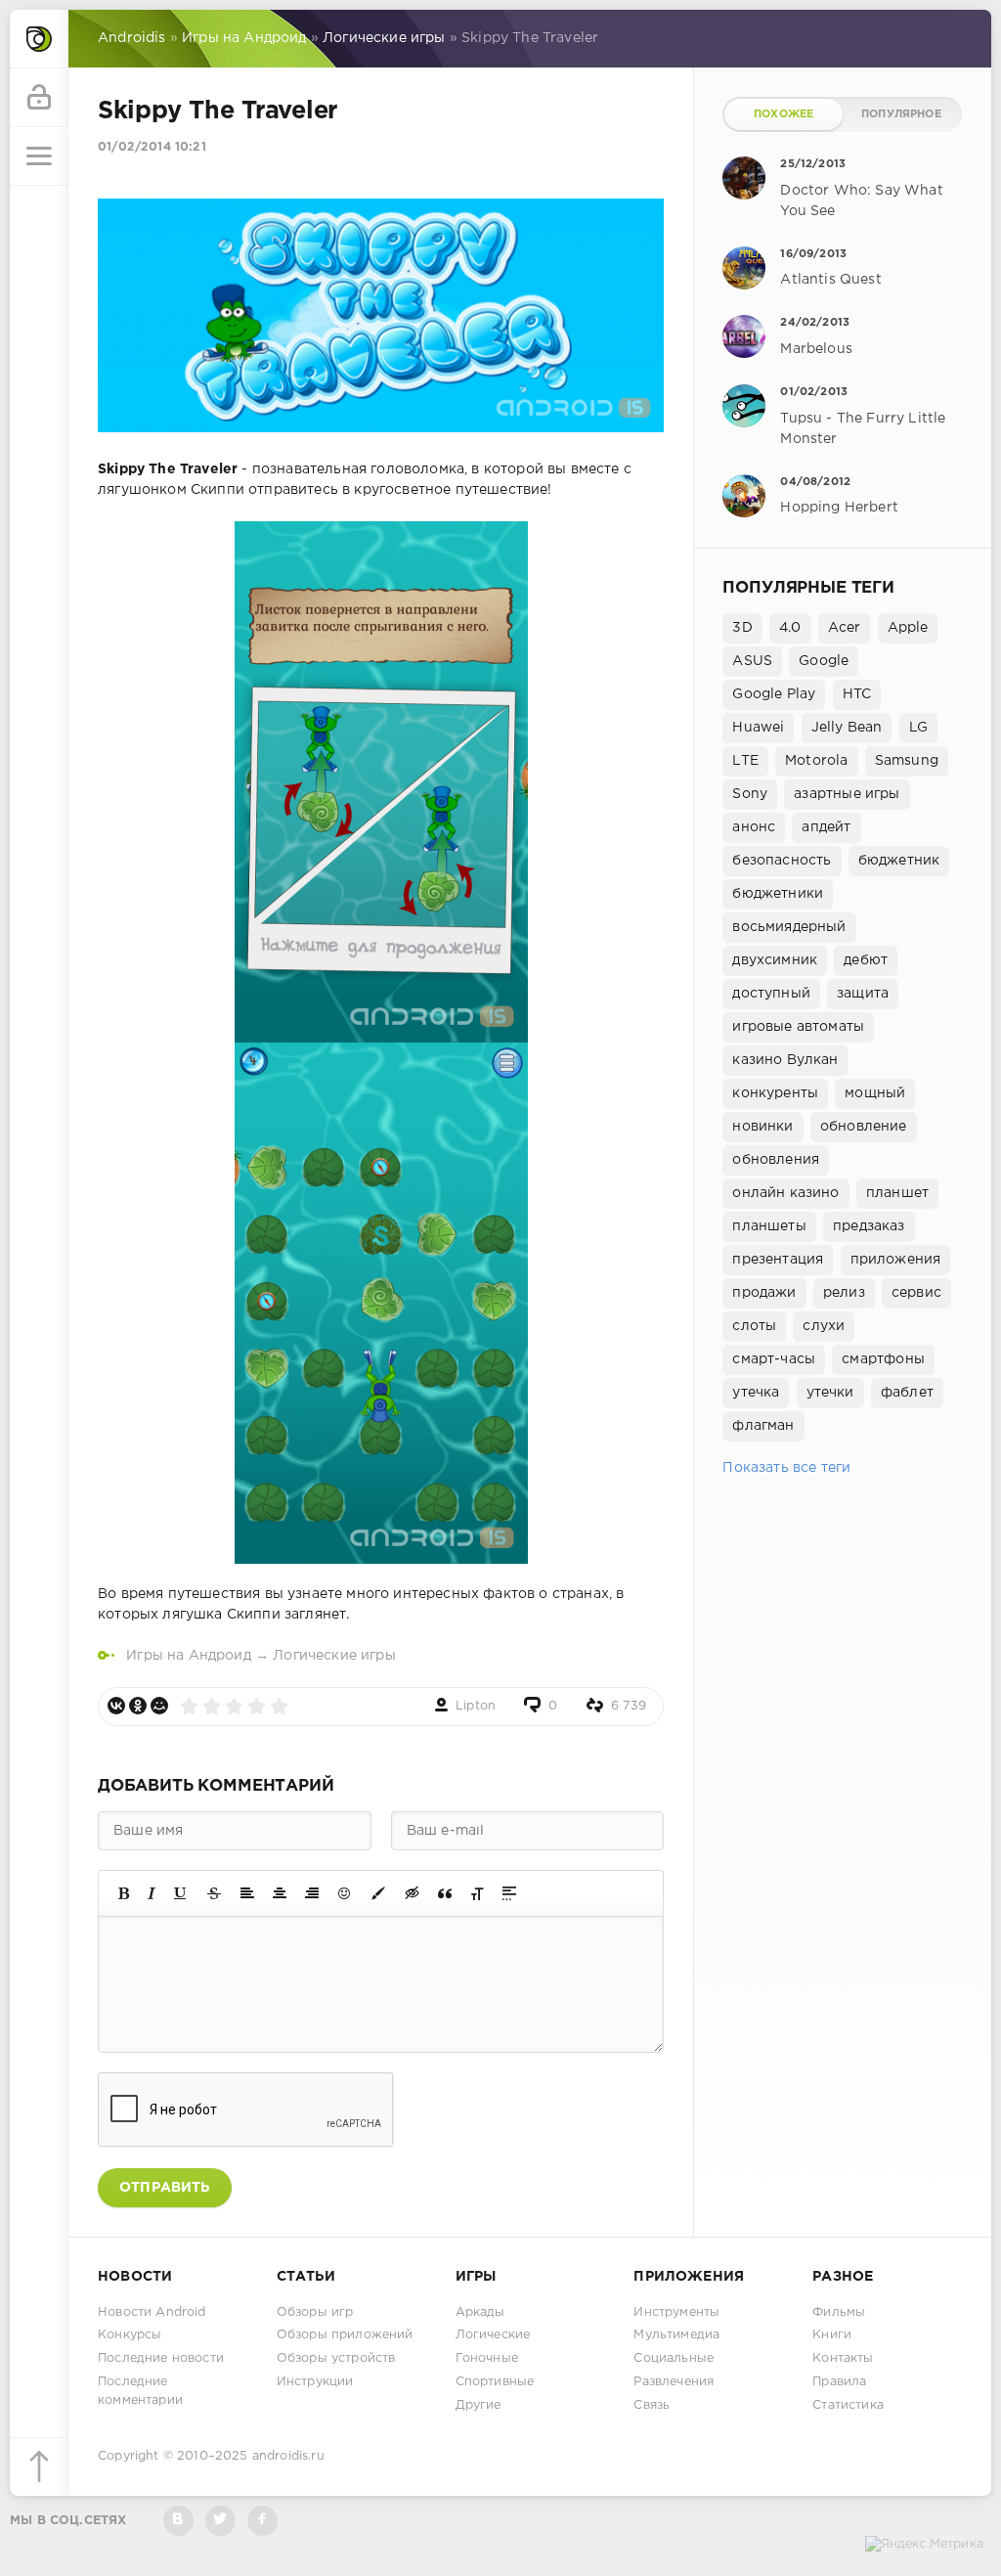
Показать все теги (786, 1468)
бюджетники (778, 894)
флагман (763, 1426)
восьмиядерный (789, 927)
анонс (754, 827)
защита (863, 994)
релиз (844, 1293)
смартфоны (883, 1359)
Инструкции (315, 2382)
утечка (756, 1393)
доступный (771, 994)
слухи (824, 1326)
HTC (857, 694)
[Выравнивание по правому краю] (312, 1893)
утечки (830, 1393)
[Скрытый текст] (413, 1893)
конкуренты (775, 1093)
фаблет (907, 1393)
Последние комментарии (140, 2391)
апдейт (826, 827)
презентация (778, 1260)
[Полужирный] (124, 1893)
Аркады (480, 2312)
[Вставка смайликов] (345, 1893)
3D (742, 628)
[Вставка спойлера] (509, 1893)
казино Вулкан (785, 1060)
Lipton (476, 1706)
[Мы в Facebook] (262, 2521)
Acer (845, 628)
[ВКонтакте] (116, 1706)
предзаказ (869, 1226)
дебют (866, 960)
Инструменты (676, 2312)
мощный (875, 1093)
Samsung (907, 761)
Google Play (774, 694)
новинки (762, 1127)
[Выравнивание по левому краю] (247, 1893)
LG (918, 728)
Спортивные (495, 2382)
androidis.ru (288, 2456)
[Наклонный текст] (152, 1893)
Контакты (843, 2358)
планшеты (769, 1226)
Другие (479, 2405)
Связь (652, 2405)
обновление (864, 1127)
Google (824, 661)
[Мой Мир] (159, 1706)
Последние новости (161, 2358)
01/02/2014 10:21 (152, 147)
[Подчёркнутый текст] (181, 1893)
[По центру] (280, 1893)
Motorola (816, 761)
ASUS (752, 661)
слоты (754, 1326)
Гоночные (487, 2358)
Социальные (674, 2358)
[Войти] (39, 98)
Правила (839, 2382)
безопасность (782, 861)
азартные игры (847, 794)
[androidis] (39, 39)
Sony (750, 794)
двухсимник (775, 960)
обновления (776, 1160)
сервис (916, 1293)
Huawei (758, 728)
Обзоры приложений (345, 2335)
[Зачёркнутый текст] (214, 1893)
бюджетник (899, 861)
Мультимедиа (676, 2335)
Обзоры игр (315, 2312)
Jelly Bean (847, 728)
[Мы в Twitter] (220, 2521)
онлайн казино (785, 1193)
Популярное (901, 114)
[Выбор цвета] (378, 1893)
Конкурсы (130, 2335)
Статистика (848, 2405)
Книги (832, 2335)
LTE (745, 761)
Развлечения (674, 2382)
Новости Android (152, 2312)
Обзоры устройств (336, 2358)
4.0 (790, 628)
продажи (764, 1293)
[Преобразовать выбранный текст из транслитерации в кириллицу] (477, 1893)
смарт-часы (774, 1359)
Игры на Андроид (189, 1656)
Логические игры (334, 1656)
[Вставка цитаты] (445, 1893)
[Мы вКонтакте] (178, 2521)
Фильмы (839, 2312)
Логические (493, 2335)
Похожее (783, 114)
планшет (897, 1193)
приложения (896, 1260)
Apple (908, 628)
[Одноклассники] (138, 1706)
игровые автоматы (798, 1027)
